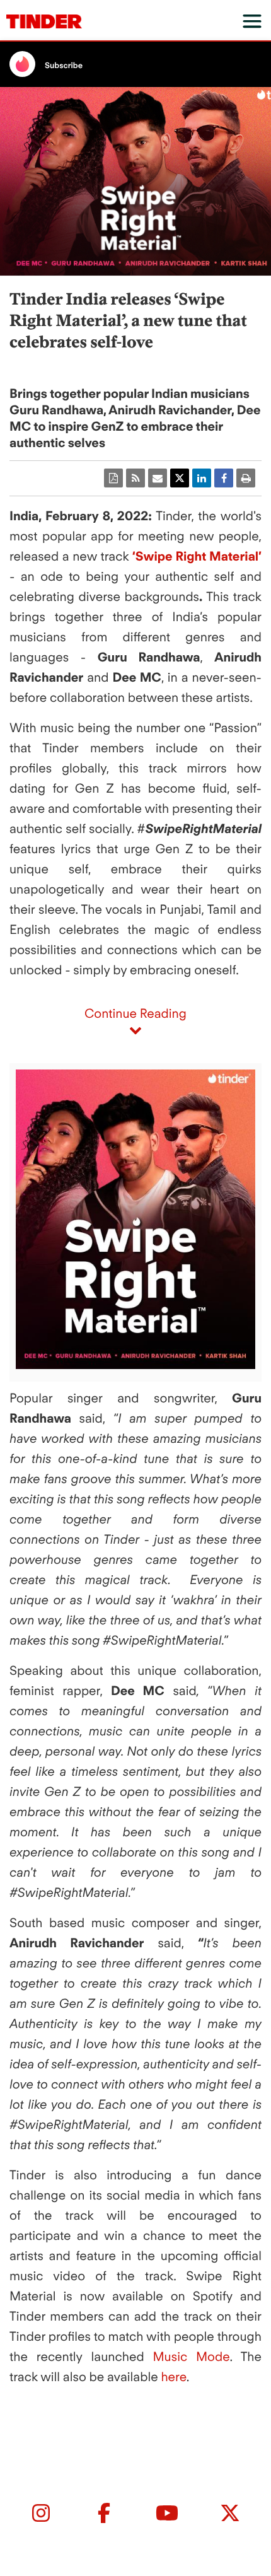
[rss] (135, 478)
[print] (246, 478)
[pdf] (113, 478)
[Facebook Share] (224, 478)
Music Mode (192, 2357)
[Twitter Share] (180, 478)
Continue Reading (135, 1013)
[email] (158, 478)
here (173, 2377)
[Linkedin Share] (202, 478)
